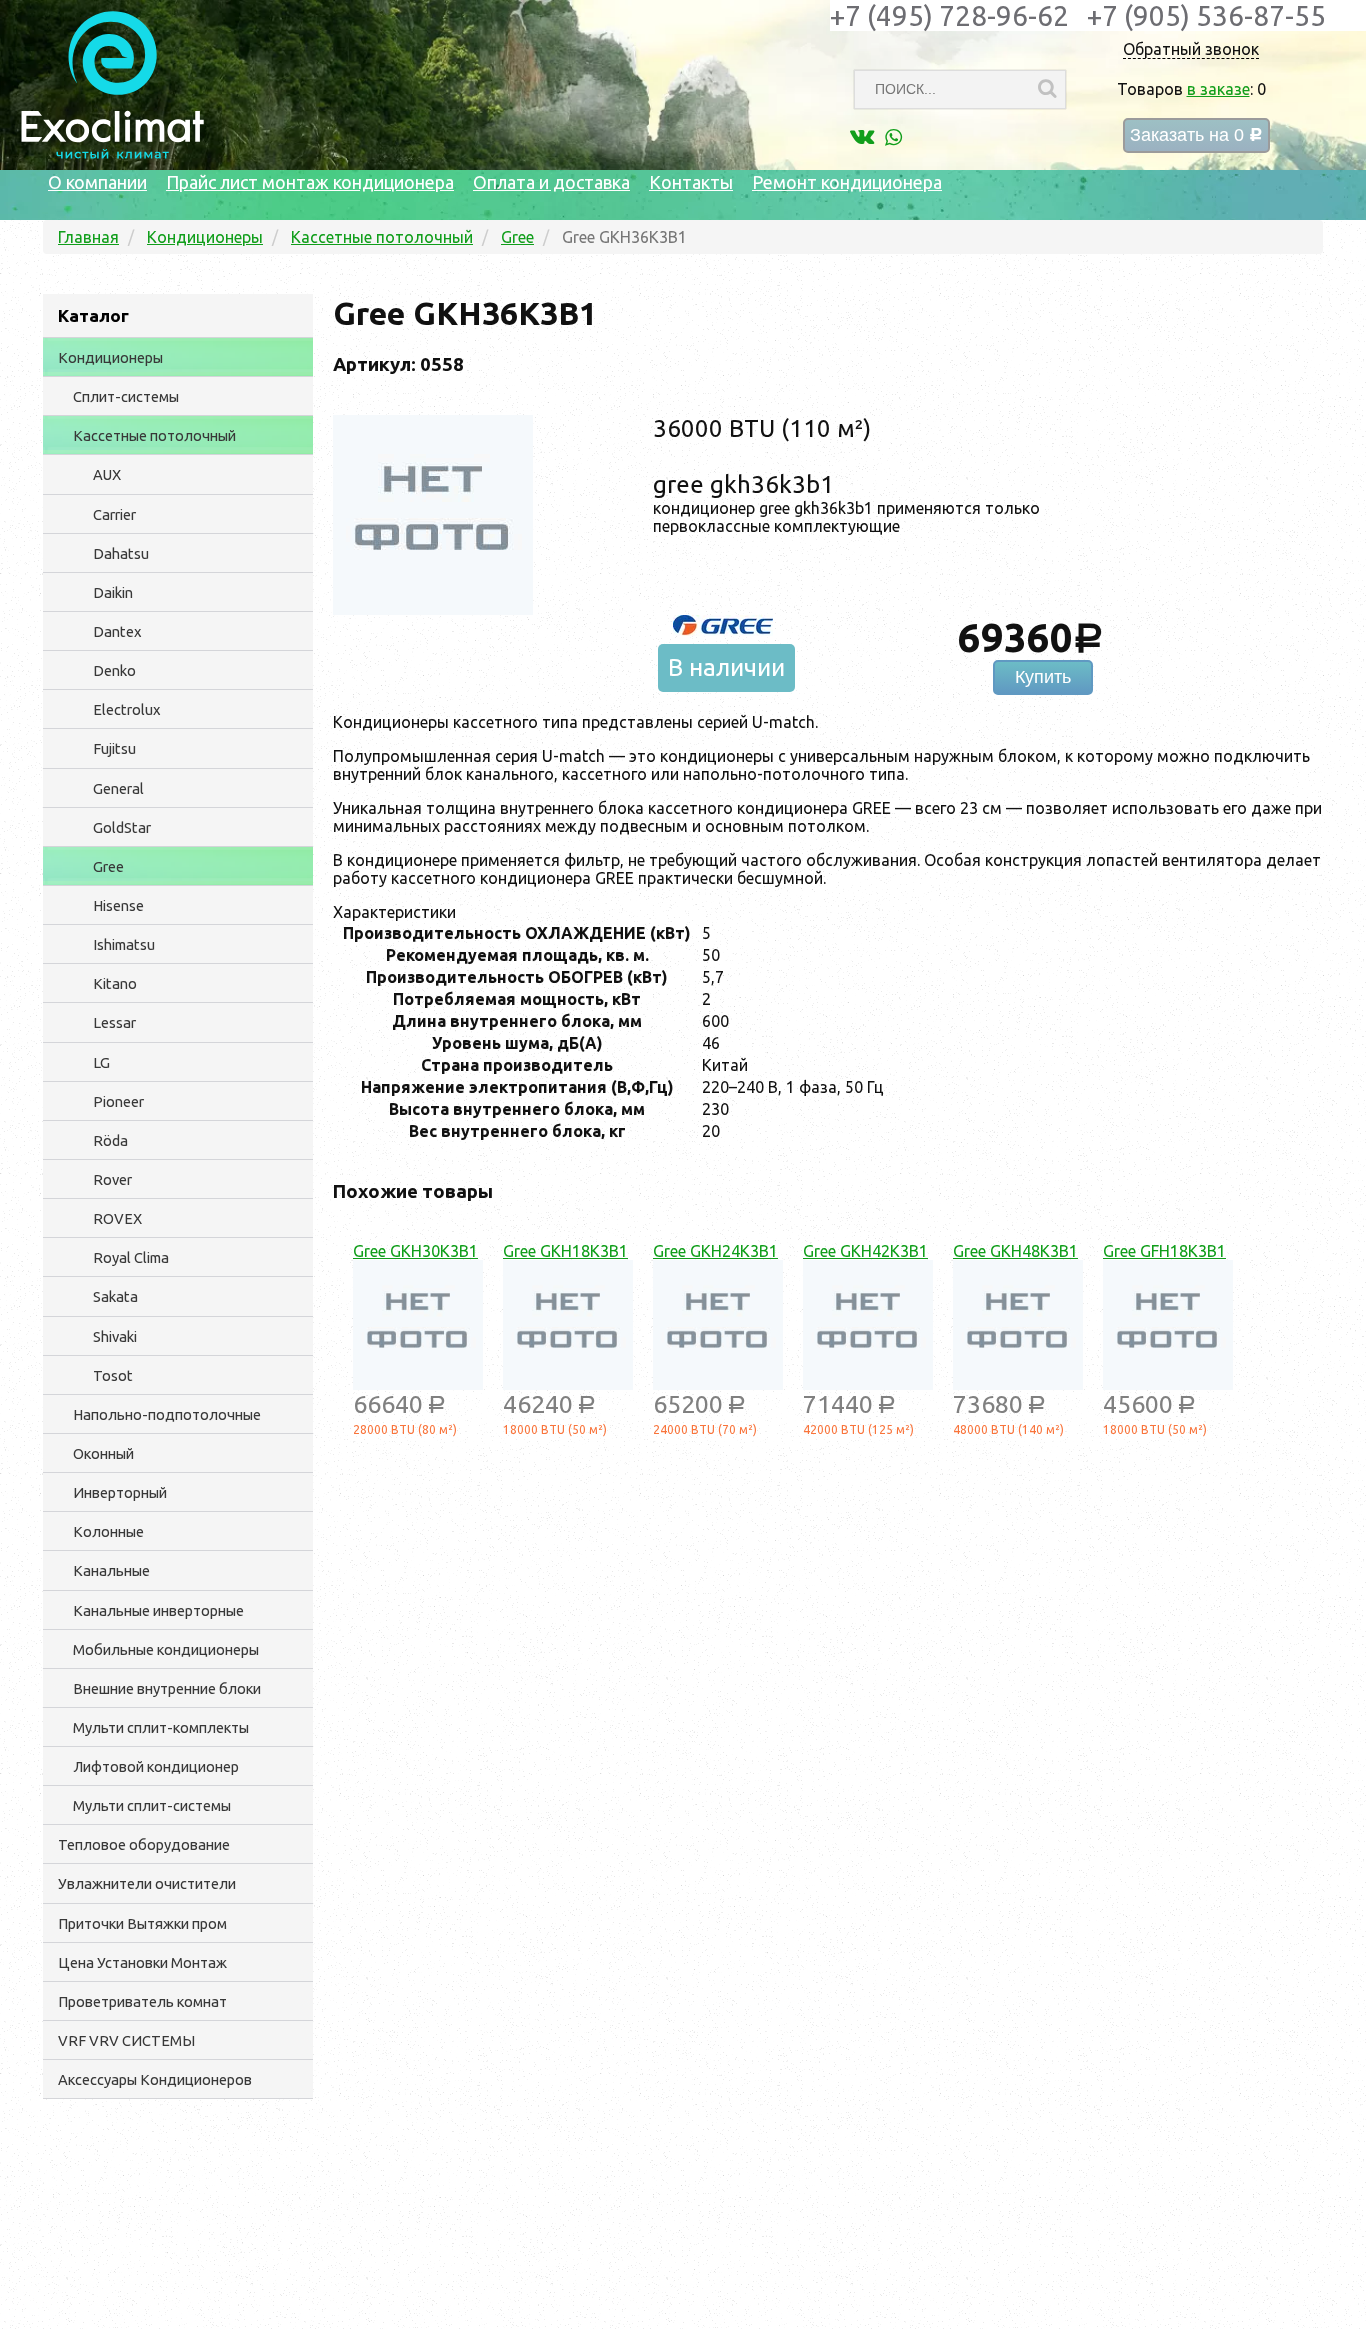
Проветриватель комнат (142, 2001)
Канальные (111, 1570)
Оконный (103, 1453)
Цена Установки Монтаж (142, 1962)
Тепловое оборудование (144, 1844)
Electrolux (126, 709)
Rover (112, 1179)
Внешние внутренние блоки (167, 1688)
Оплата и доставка (551, 182)
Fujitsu (114, 748)
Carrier (114, 514)
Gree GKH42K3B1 (865, 1251)
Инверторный (120, 1492)
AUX (107, 474)
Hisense (118, 905)
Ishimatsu (124, 944)
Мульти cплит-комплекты (161, 1727)
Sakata (115, 1296)
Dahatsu (121, 553)
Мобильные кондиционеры (166, 1649)
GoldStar (122, 827)
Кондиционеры (110, 357)
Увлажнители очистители (147, 1883)
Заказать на (1196, 135)
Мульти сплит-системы (152, 1805)
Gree (108, 866)
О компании (97, 182)
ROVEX (117, 1218)
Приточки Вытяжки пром (142, 1923)
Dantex (117, 631)
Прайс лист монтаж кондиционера (310, 182)
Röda (110, 1140)
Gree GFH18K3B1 (1164, 1251)
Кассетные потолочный (154, 435)
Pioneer (118, 1101)
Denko (114, 670)
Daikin (113, 592)
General (118, 788)
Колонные (108, 1531)
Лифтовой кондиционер (156, 1766)
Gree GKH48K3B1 (1015, 1251)
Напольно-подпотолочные (167, 1414)
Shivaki (115, 1336)
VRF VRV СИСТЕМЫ (126, 2040)
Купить (1043, 677)
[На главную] (112, 154)
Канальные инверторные (158, 1610)
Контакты (691, 182)
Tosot (113, 1375)
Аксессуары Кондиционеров (155, 2079)
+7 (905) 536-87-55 (1206, 15)
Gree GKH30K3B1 (415, 1251)
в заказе (1218, 89)
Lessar (114, 1022)
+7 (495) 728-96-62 (949, 15)
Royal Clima (131, 1257)
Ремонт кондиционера (847, 182)
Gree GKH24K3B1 (715, 1251)
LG (101, 1062)
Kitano (115, 983)
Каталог (93, 315)
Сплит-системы (126, 396)
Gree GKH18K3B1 (565, 1251)
